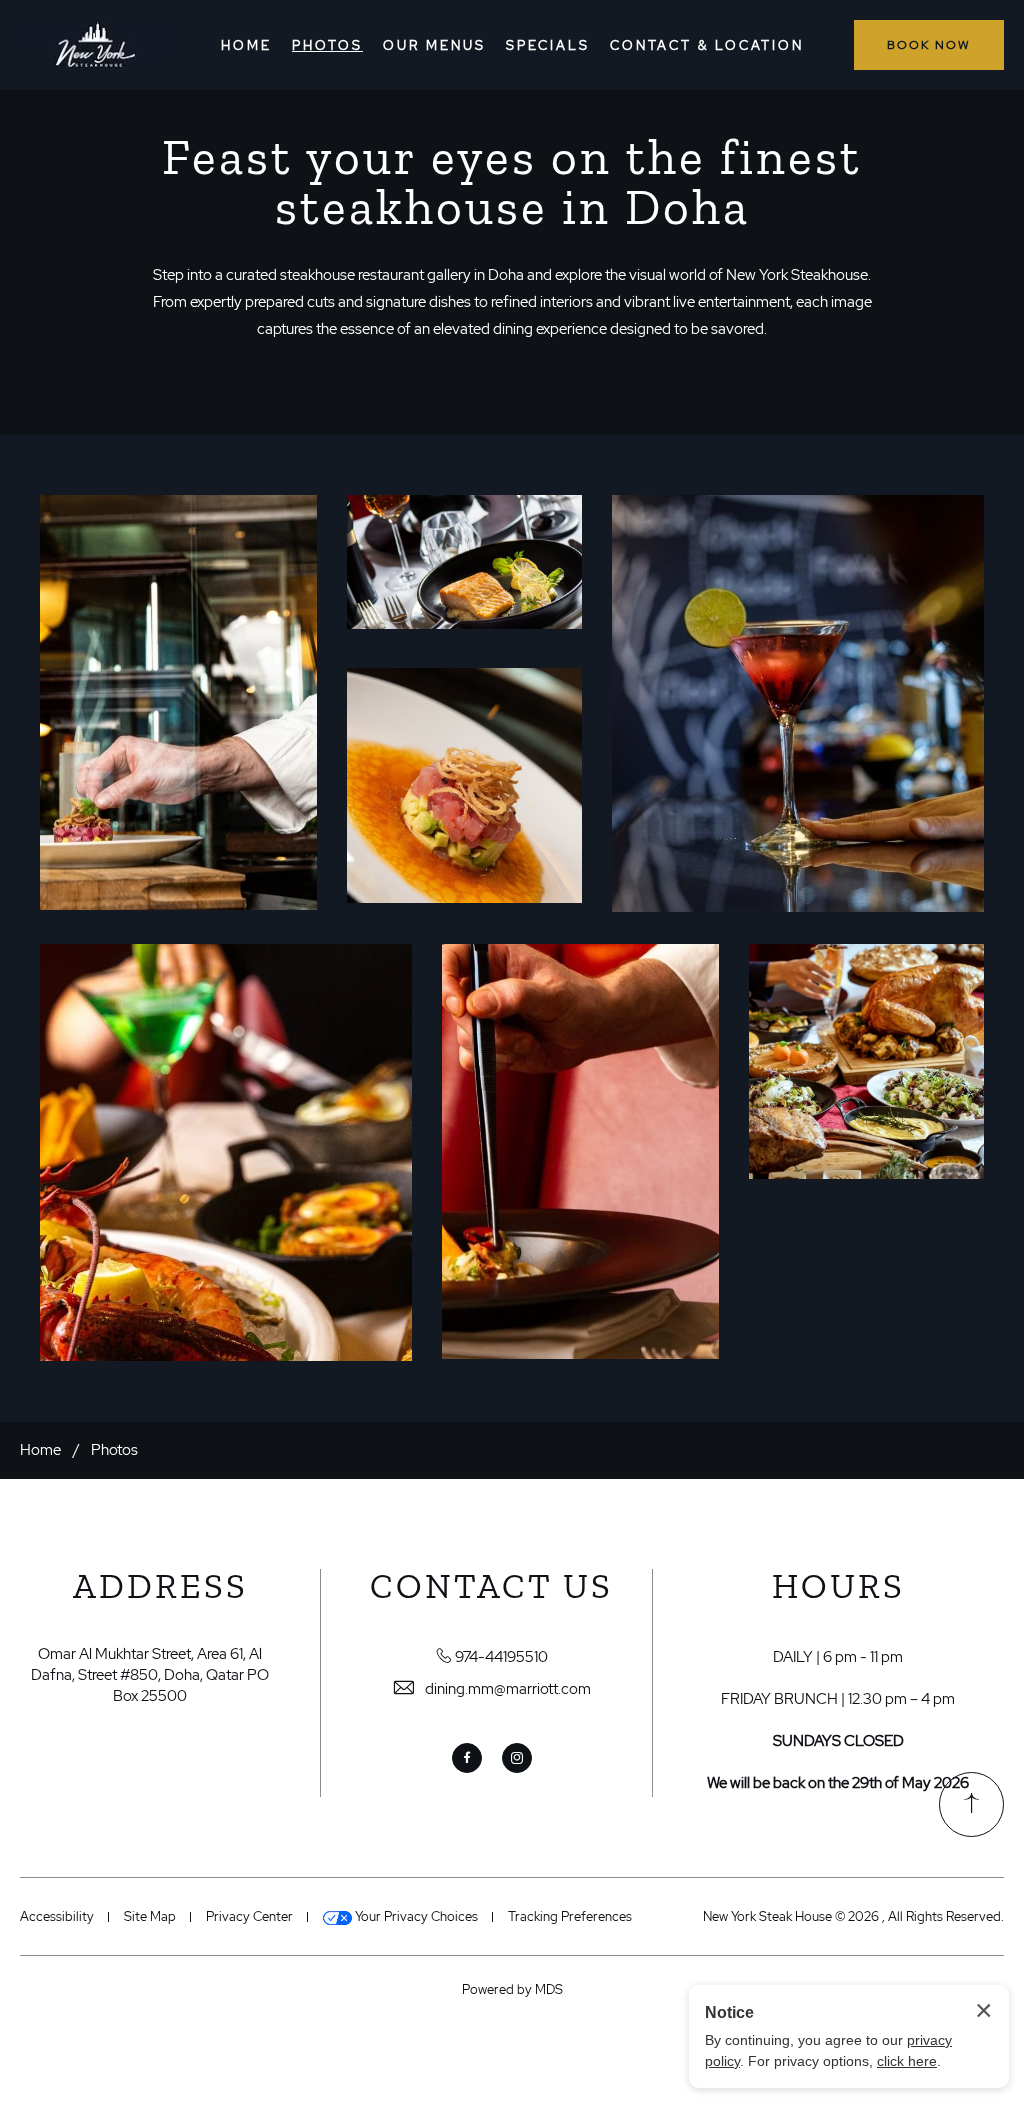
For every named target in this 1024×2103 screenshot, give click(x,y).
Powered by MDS (512, 1989)
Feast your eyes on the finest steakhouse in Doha (512, 182)
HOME (246, 45)
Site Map (150, 1916)
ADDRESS (160, 1586)
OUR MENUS (434, 45)
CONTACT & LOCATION (707, 45)
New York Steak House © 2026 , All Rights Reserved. (853, 1916)
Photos (114, 1450)
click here (907, 2061)
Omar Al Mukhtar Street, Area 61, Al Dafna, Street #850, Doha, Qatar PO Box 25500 (150, 1675)
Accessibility (57, 1916)
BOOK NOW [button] (929, 45)
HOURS (838, 1586)
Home (40, 1450)
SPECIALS (548, 45)
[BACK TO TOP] (971, 1804)
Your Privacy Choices (415, 1916)
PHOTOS (327, 45)
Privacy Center (249, 1916)
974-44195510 (501, 1657)
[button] (178, 702)
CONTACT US (491, 1586)
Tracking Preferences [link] (570, 1916)
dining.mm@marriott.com (508, 1689)
